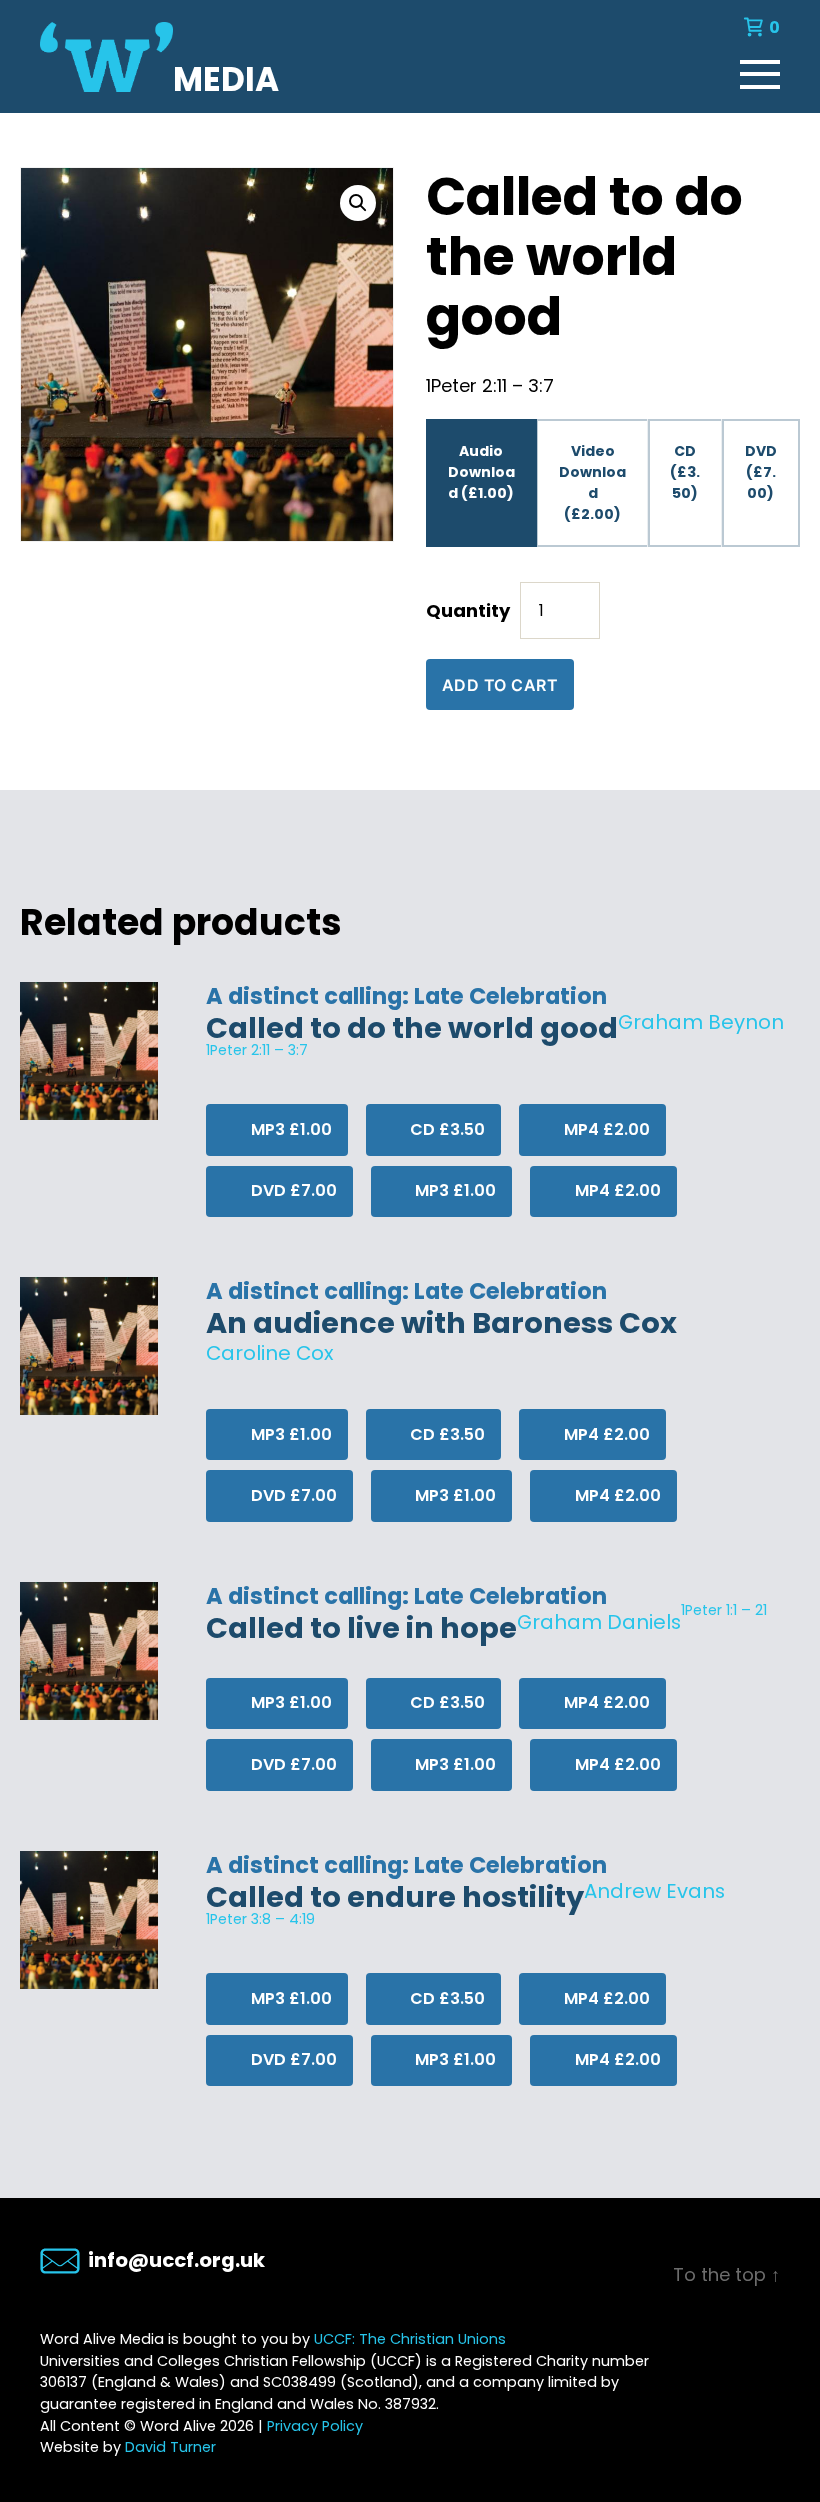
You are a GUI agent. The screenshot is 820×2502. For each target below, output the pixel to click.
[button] (358, 203)
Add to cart (500, 685)
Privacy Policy (315, 2426)
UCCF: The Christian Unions (410, 2339)
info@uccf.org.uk (176, 2260)
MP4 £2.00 (605, 1129)
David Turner (170, 2447)
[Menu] (760, 70)
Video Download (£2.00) (592, 482)
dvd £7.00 (292, 1190)
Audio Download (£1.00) (481, 472)
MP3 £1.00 (289, 1129)
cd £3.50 (445, 1129)
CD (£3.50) (685, 472)
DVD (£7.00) (761, 472)
